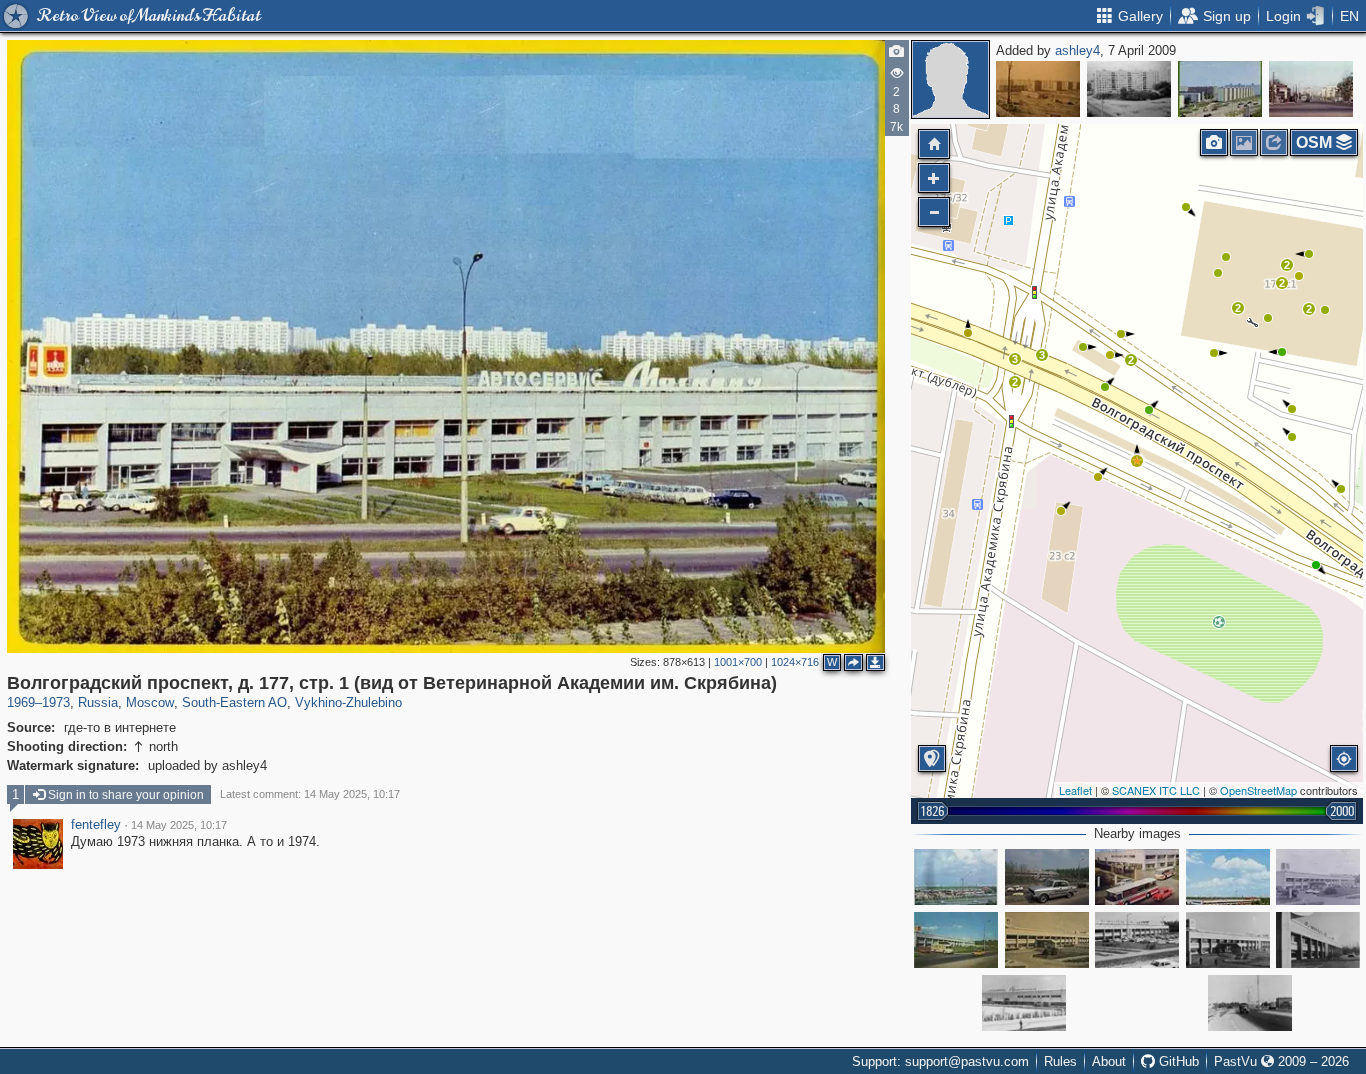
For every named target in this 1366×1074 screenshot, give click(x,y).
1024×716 (795, 662)
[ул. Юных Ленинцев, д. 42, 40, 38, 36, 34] (1038, 89)
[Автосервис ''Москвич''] (1024, 1003)
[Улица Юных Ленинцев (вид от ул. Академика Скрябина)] (1311, 89)
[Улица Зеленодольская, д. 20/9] (1129, 89)
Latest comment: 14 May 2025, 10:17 (310, 794)
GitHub (1177, 1061)
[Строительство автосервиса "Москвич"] (956, 877)
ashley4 (1077, 50)
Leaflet (1075, 790)
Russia (98, 702)
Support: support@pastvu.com (940, 1061)
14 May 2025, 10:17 (179, 825)
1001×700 (738, 662)
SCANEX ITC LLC (1156, 790)
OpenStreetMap (1258, 790)
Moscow (150, 702)
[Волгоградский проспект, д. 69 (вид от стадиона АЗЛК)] (1220, 89)
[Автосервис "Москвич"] (1137, 877)
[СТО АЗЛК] (1228, 940)
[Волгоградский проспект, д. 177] (956, 940)
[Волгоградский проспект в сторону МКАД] (1250, 1003)
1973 (56, 702)
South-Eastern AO (234, 702)
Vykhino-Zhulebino (348, 702)
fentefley (96, 825)
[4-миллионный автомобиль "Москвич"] (1047, 877)
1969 (21, 702)
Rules (1060, 1061)
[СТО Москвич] (1318, 940)
